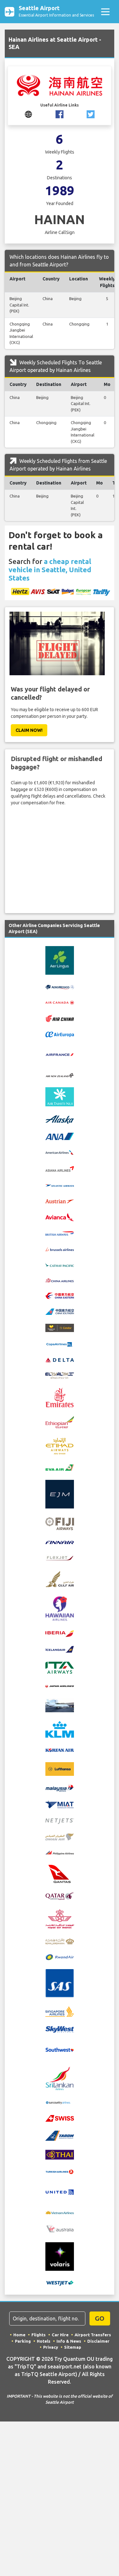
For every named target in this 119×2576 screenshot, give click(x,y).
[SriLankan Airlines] (60, 2078)
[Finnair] (60, 1542)
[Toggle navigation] (105, 12)
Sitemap (73, 2347)
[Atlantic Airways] (60, 1185)
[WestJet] (60, 2283)
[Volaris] (60, 2256)
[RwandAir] (60, 1957)
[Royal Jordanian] (60, 1941)
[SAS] (60, 1983)
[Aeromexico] (60, 987)
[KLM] (60, 1729)
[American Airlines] (60, 1152)
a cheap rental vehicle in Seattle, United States (50, 570)
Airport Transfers (93, 2335)
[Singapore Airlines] (60, 2011)
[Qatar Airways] (60, 1895)
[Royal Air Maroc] (60, 1919)
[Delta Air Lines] (60, 1360)
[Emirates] (60, 1397)
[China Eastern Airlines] (60, 1295)
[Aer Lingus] (60, 960)
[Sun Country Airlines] (60, 2102)
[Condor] (60, 1327)
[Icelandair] (60, 1649)
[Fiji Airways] (60, 1523)
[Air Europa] (60, 1034)
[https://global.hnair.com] (28, 114)
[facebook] (60, 114)
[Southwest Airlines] (60, 2049)
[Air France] (60, 1054)
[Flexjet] (60, 1558)
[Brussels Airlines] (60, 1249)
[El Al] (60, 1375)
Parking (23, 2341)
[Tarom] (60, 2135)
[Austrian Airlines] (60, 1201)
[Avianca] (60, 1217)
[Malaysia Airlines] (60, 1788)
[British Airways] (60, 1233)
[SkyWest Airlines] (60, 2029)
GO (100, 2318)
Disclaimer (98, 2341)
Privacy (51, 2347)
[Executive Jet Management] (60, 1494)
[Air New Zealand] (60, 1075)
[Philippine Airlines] (60, 1852)
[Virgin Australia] (60, 2229)
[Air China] (60, 1018)
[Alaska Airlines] (60, 1119)
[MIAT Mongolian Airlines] (60, 1804)
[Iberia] (60, 1633)
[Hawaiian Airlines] (60, 1608)
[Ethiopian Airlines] (60, 1422)
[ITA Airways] (60, 1667)
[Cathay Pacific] (60, 1264)
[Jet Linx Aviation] (60, 1705)
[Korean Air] (60, 1750)
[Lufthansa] (60, 1769)
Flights (39, 2335)
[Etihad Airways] (60, 1446)
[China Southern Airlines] (60, 1311)
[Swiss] (60, 2118)
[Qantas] (60, 1873)
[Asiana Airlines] (60, 1168)
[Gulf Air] (60, 1578)
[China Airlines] (60, 1280)
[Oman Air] (60, 1836)
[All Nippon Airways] (60, 1136)
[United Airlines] (60, 2192)
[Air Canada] (60, 1002)
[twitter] (91, 114)
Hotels (44, 2341)
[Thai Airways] (60, 2154)
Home (19, 2335)
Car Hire (60, 2335)
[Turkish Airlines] (60, 2172)
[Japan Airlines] (60, 1686)
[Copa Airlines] (60, 1344)
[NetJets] (60, 1821)
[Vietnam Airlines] (60, 2212)
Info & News (69, 2341)
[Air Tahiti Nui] (60, 1096)
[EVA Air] (60, 1467)
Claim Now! (29, 730)
